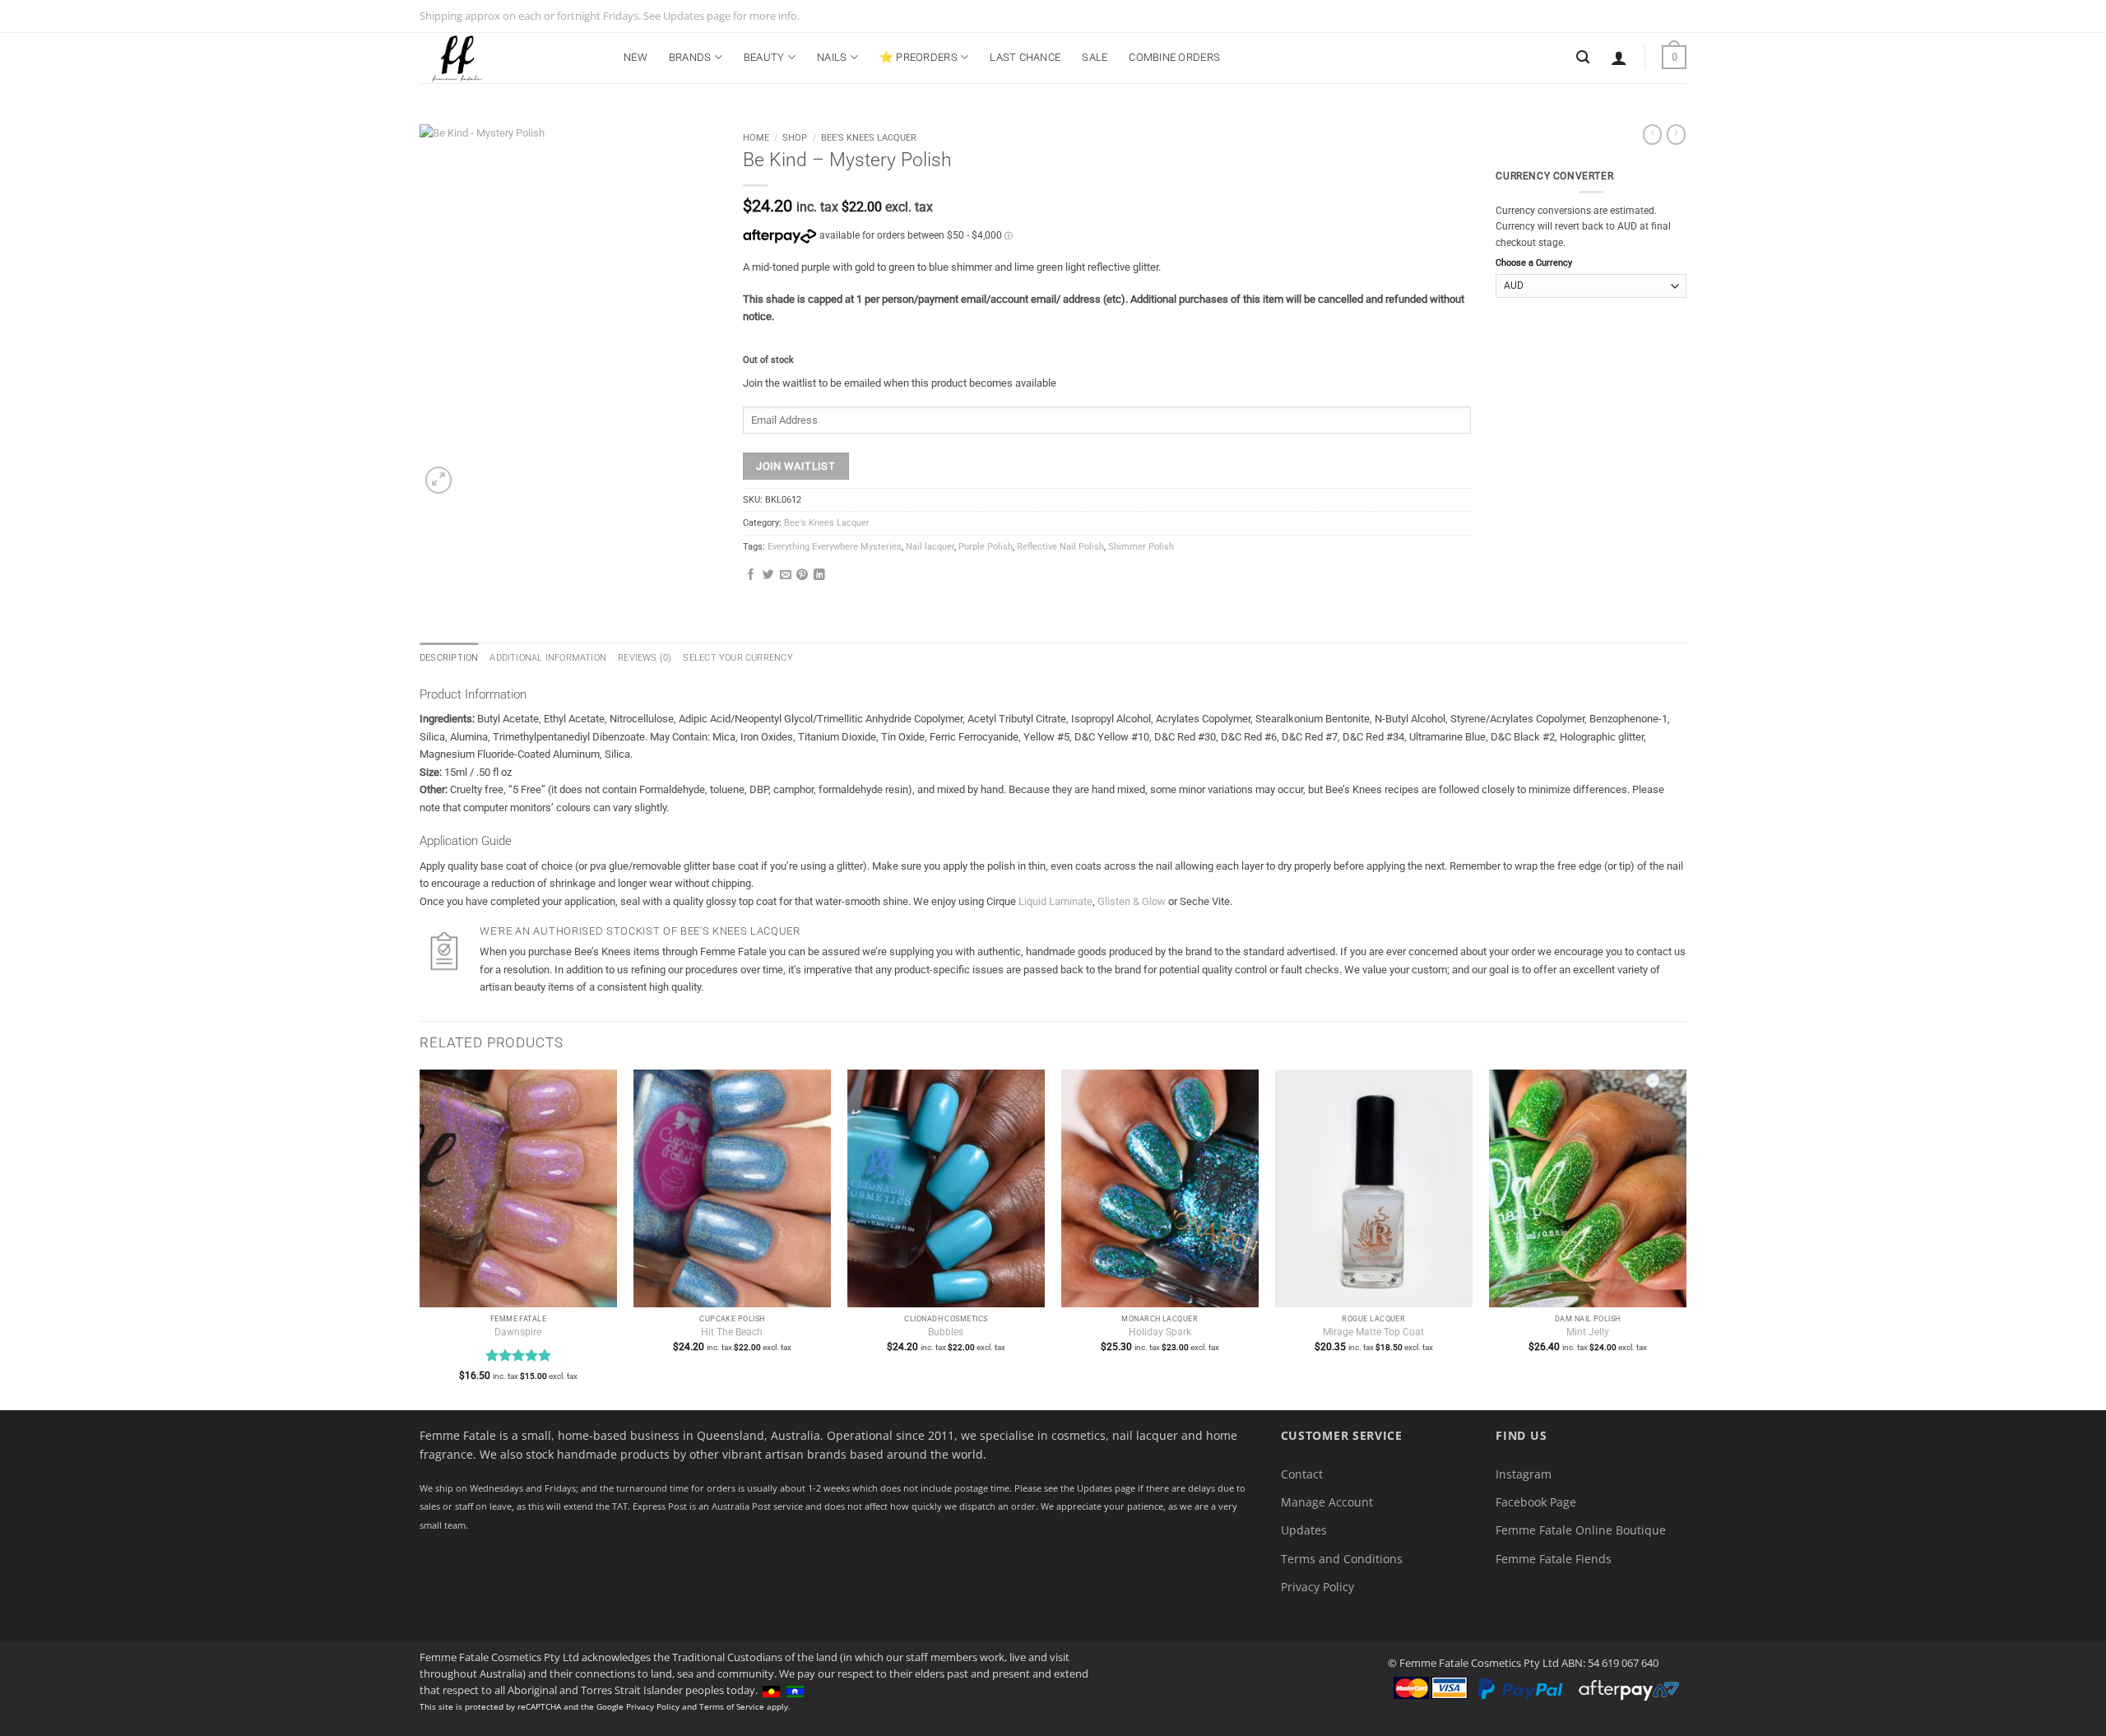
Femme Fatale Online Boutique (1581, 1530)
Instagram (1524, 1474)
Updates (1304, 1530)
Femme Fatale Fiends (1554, 1559)
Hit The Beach (732, 1332)
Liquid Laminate (1055, 901)
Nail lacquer (930, 547)
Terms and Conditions (1342, 1559)
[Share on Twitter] (768, 576)
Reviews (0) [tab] (645, 658)
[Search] (1583, 57)
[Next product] (1652, 135)
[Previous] (420, 1238)
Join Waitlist (796, 466)
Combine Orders (1174, 57)
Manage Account (1327, 1502)
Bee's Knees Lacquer (869, 137)
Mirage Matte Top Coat (1373, 1332)
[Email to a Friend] (786, 576)
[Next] (1686, 1238)
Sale (1095, 57)
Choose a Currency (1534, 263)
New (636, 57)
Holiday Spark (1160, 1332)
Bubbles (946, 1332)
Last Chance (1025, 57)
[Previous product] (1676, 135)
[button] (1619, 58)
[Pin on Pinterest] (802, 576)
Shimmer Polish (1141, 547)
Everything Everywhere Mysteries (835, 547)
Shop (795, 137)
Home (756, 137)
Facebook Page (1536, 1502)
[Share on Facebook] (751, 576)
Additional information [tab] (548, 658)
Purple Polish (986, 547)
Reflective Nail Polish (1060, 547)
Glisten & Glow (1132, 901)
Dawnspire (518, 1332)
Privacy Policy (1317, 1587)
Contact (1302, 1474)
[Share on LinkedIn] (819, 576)
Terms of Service (732, 1706)
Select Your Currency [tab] (738, 658)
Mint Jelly (1588, 1332)
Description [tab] (449, 658)
